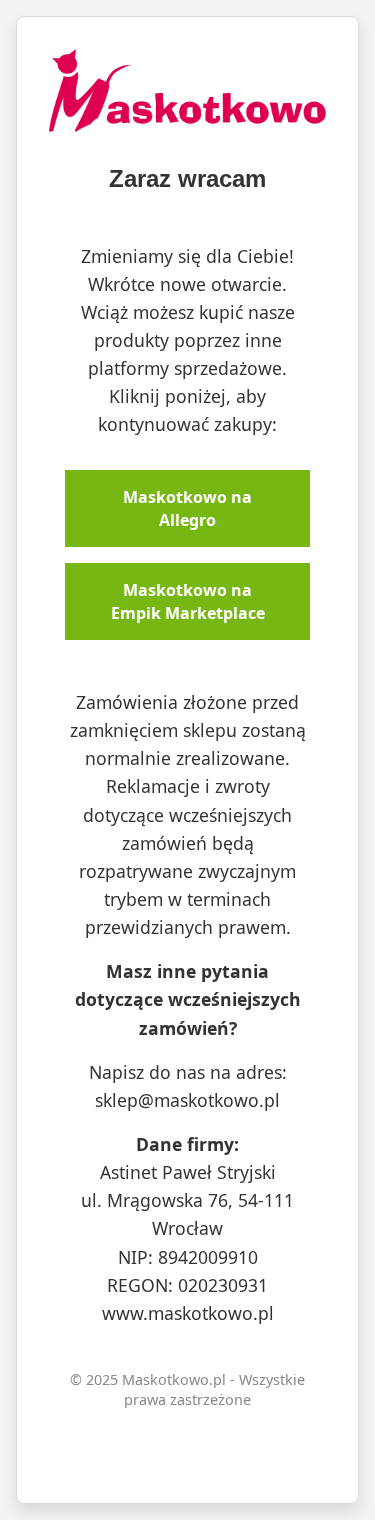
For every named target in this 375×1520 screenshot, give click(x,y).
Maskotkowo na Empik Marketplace (188, 601)
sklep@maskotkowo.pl (187, 1100)
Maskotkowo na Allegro (187, 508)
